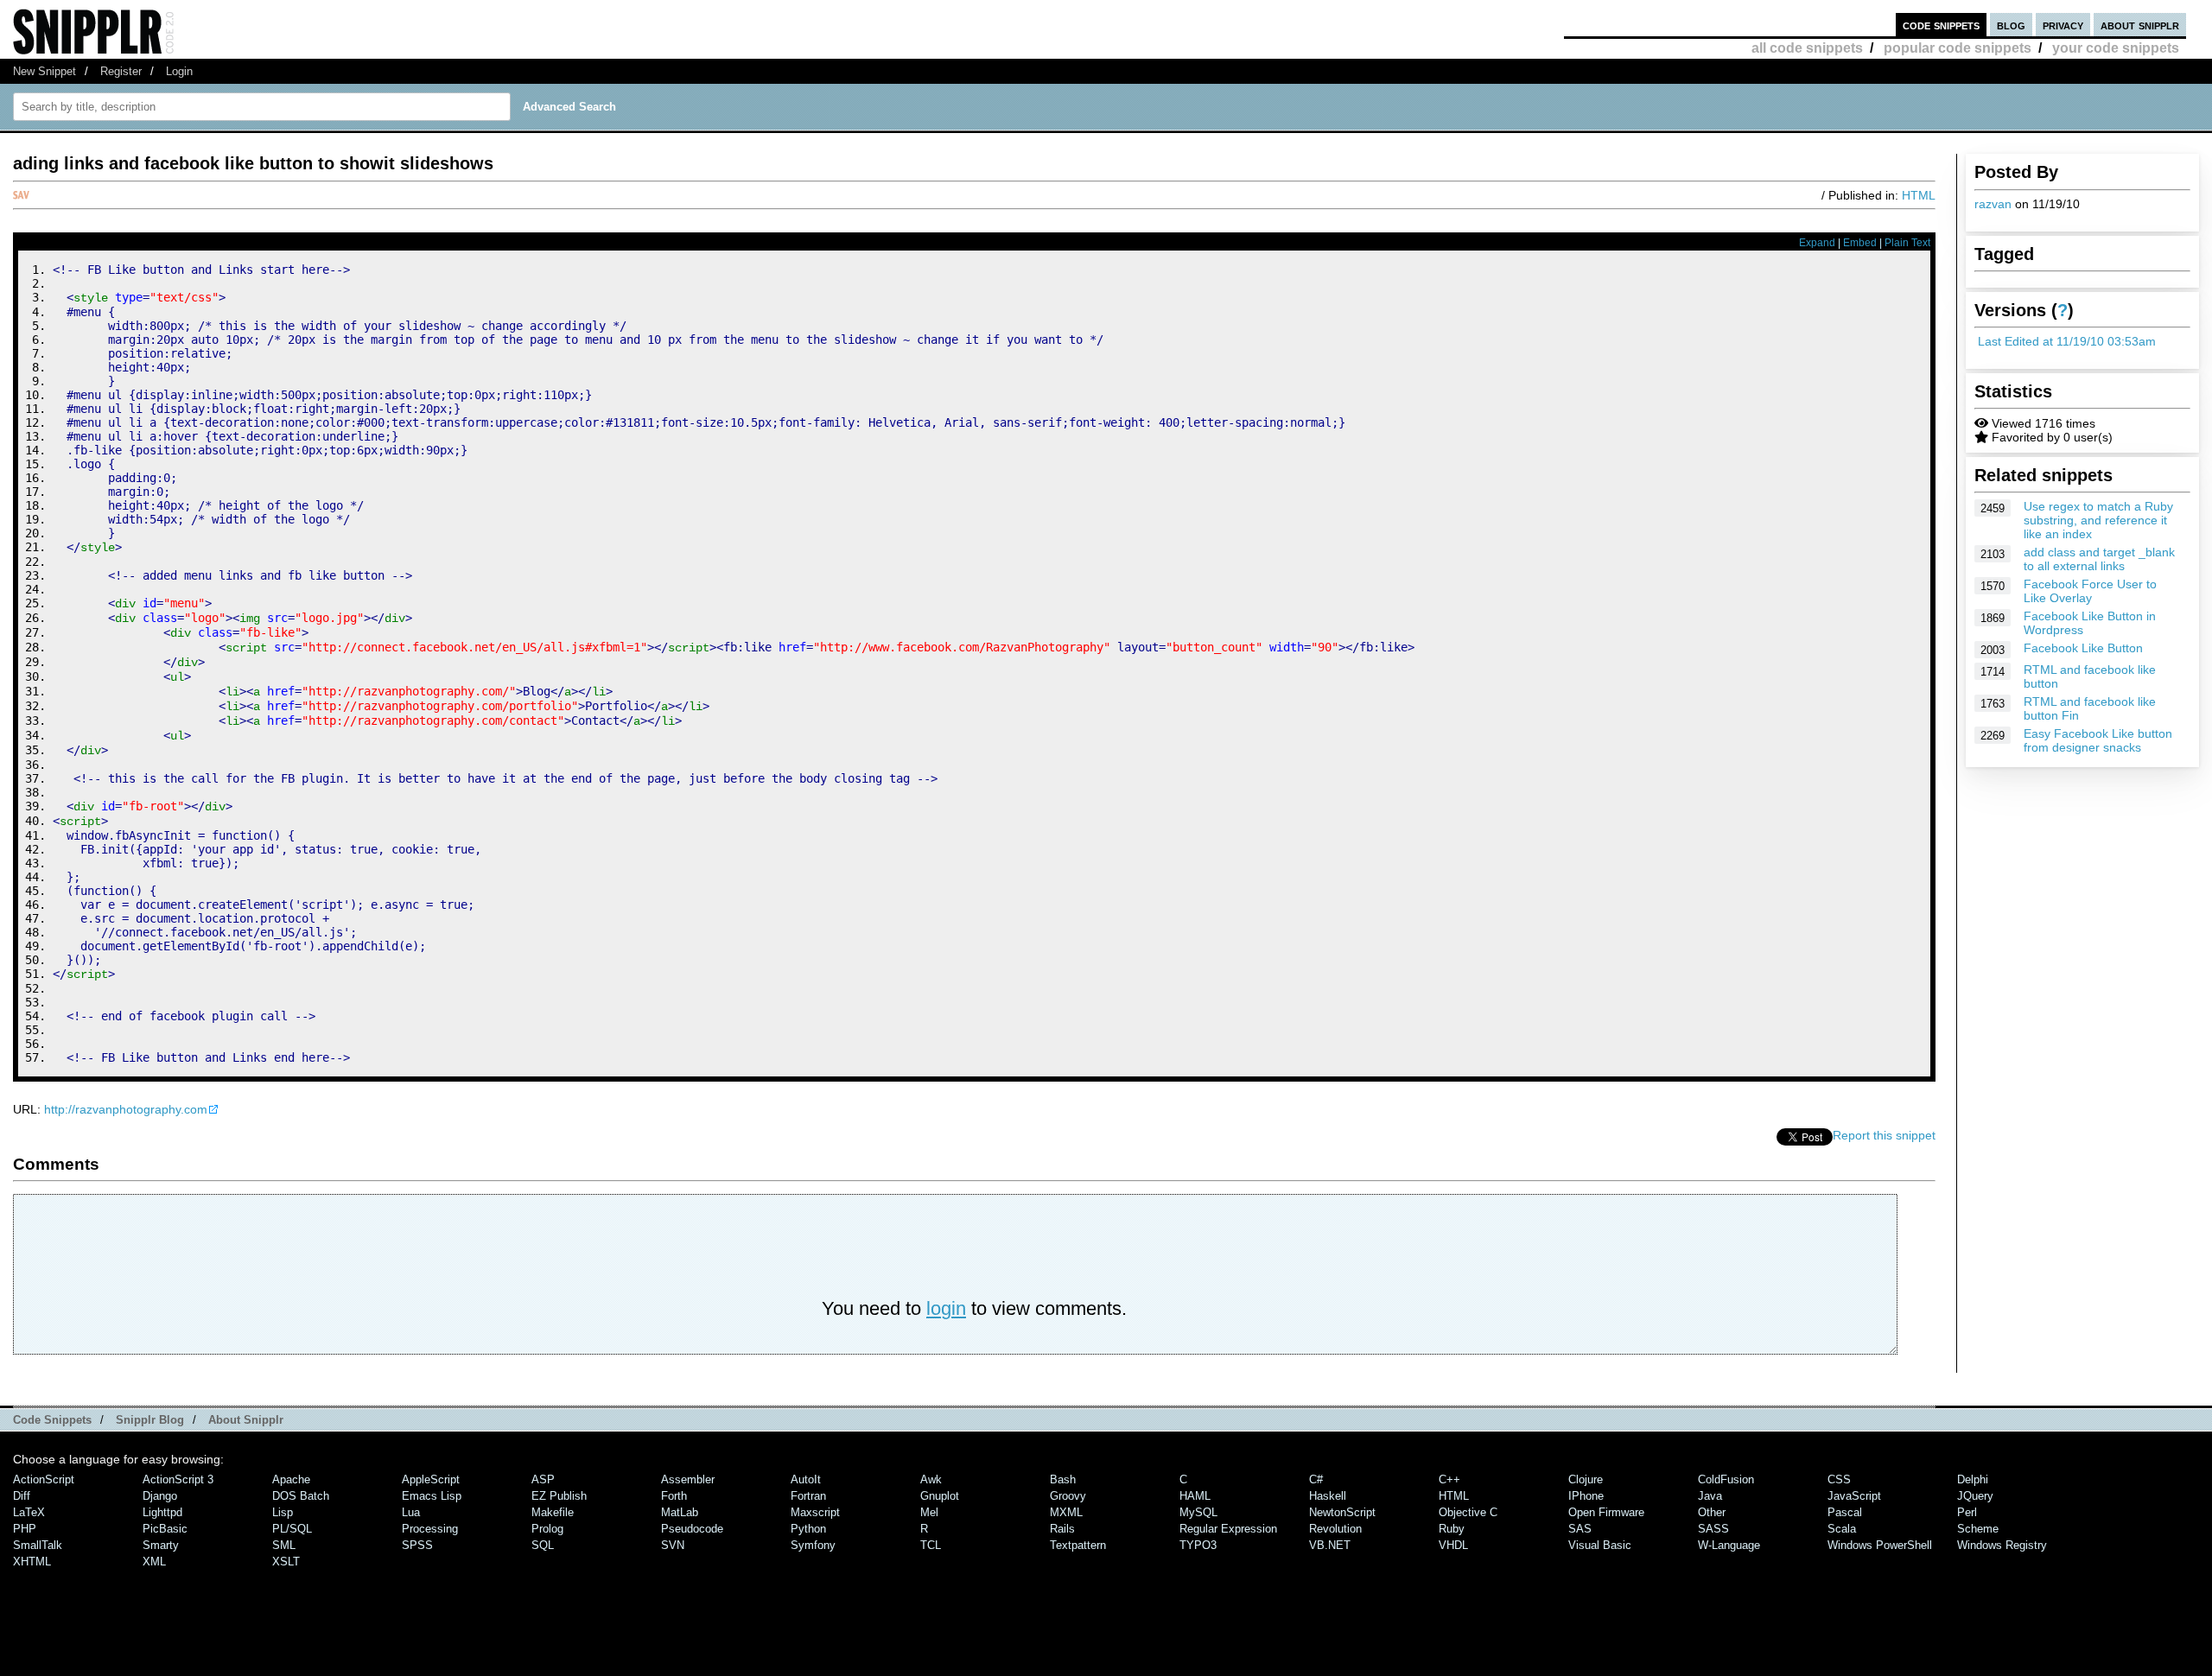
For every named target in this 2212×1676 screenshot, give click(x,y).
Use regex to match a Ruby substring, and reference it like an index (2098, 520)
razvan (1993, 204)
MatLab (680, 1512)
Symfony (813, 1545)
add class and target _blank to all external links (2099, 559)
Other (1712, 1512)
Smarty (161, 1545)
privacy (2063, 25)
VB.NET (1330, 1545)
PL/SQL (292, 1529)
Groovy (1068, 1496)
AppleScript (431, 1479)
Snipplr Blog (150, 1420)
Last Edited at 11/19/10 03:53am (2067, 341)
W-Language (1729, 1545)
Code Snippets (52, 1420)
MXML (1066, 1512)
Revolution (1335, 1529)
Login (179, 71)
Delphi (1973, 1479)
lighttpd (162, 1512)
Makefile (553, 1512)
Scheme (1978, 1529)
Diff (22, 1496)
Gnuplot (940, 1496)
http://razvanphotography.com (126, 1109)
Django (160, 1496)
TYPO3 (1198, 1545)
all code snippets (1807, 48)
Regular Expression (1228, 1529)
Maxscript (815, 1512)
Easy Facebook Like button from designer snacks (2098, 740)
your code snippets (2116, 48)
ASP (543, 1479)
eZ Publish (559, 1496)
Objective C (1468, 1512)
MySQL (1198, 1512)
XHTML (32, 1562)
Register (121, 71)
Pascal (1845, 1512)
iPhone (1586, 1496)
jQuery (1975, 1496)
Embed (1860, 243)
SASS (1713, 1529)
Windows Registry (2002, 1545)
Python (808, 1529)
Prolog (547, 1529)
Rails (1062, 1529)
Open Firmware (1606, 1512)
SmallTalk (38, 1545)
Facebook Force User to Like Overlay (2090, 591)
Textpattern (1078, 1545)
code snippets (1941, 25)
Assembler (688, 1479)
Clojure (1586, 1479)
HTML (1919, 195)
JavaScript (1854, 1496)
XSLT (286, 1562)
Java (1710, 1496)
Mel (929, 1512)
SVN (673, 1545)
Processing (430, 1529)
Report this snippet (1884, 1135)
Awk (931, 1479)
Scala (1842, 1529)
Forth (674, 1496)
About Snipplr (246, 1420)
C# (1316, 1479)
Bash (1063, 1479)
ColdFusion (1726, 1479)
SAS (1580, 1529)
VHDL (1453, 1545)
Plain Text (1907, 243)
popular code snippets (1958, 48)
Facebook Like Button (2083, 648)
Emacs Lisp (432, 1496)
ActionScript (44, 1479)
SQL (543, 1545)
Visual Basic (1600, 1545)
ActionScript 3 (178, 1479)
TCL (931, 1545)
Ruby (1452, 1529)
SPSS (417, 1545)
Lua (411, 1512)
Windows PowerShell (1880, 1545)
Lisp (283, 1512)
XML (154, 1562)
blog (2011, 25)
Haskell (1328, 1496)
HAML (1195, 1496)
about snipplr (2140, 25)
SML (284, 1545)
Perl (1967, 1512)
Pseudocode (692, 1529)
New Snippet (44, 71)
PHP (25, 1529)
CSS (1839, 1479)
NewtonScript (1342, 1512)
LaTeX (29, 1512)
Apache (291, 1479)
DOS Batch (301, 1496)
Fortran (808, 1496)
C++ (1449, 1479)
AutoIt (806, 1479)
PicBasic (165, 1529)
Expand (1817, 243)
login (946, 1308)
